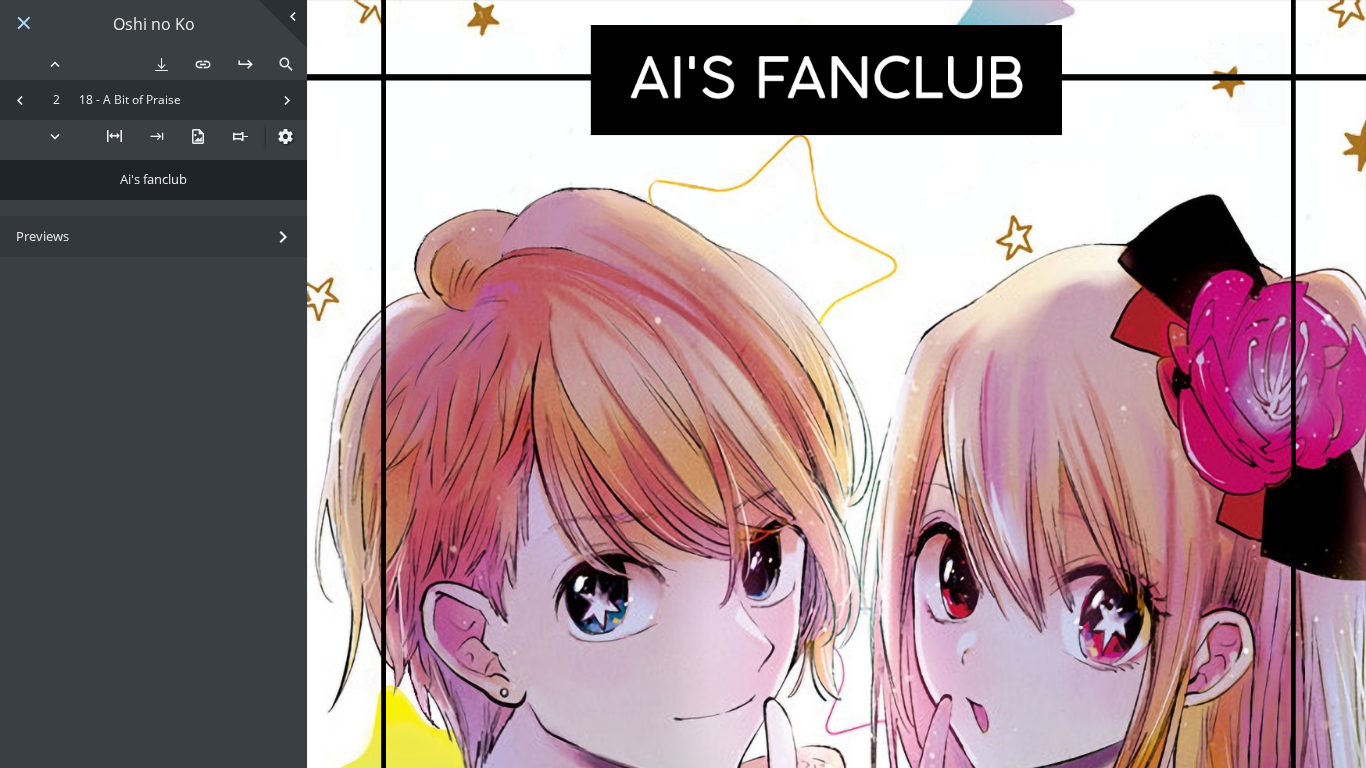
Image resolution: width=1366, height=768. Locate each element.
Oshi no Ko (154, 24)
